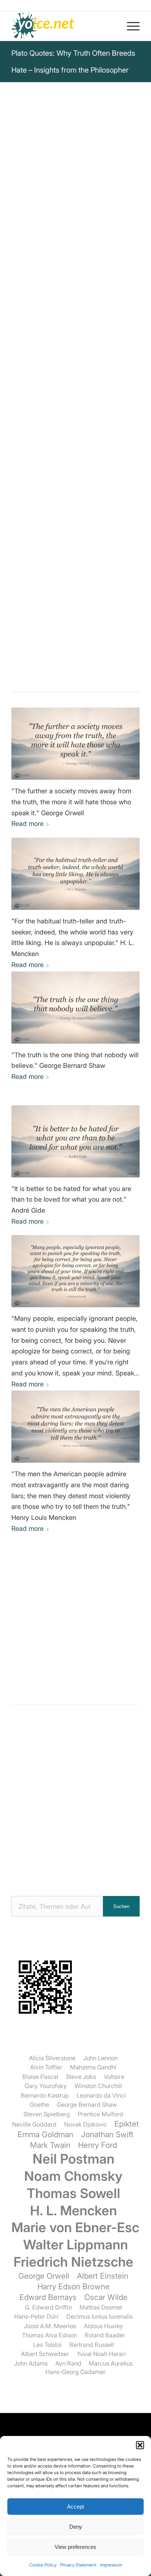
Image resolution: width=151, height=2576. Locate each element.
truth (44, 432)
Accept (75, 2507)
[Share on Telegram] (86, 494)
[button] (140, 2445)
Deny (76, 2527)
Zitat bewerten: (75, 388)
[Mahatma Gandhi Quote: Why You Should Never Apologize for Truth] (75, 1271)
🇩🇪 (84, 329)
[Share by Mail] (106, 494)
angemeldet (59, 1649)
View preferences (75, 2547)
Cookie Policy (43, 2565)
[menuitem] (130, 26)
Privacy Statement (78, 2565)
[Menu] (130, 26)
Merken (27, 311)
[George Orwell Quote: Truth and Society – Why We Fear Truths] (75, 744)
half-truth (86, 432)
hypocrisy (51, 441)
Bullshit (80, 441)
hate (62, 432)
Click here (105, 329)
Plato (25, 154)
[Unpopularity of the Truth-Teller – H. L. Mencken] (75, 874)
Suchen (121, 1906)
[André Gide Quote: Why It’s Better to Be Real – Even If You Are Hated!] (75, 1141)
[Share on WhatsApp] (65, 494)
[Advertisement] (75, 1798)
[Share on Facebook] (45, 494)
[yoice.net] (63, 26)
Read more (27, 824)
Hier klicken (51, 346)
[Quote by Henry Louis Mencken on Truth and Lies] (75, 1427)
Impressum (111, 2565)
